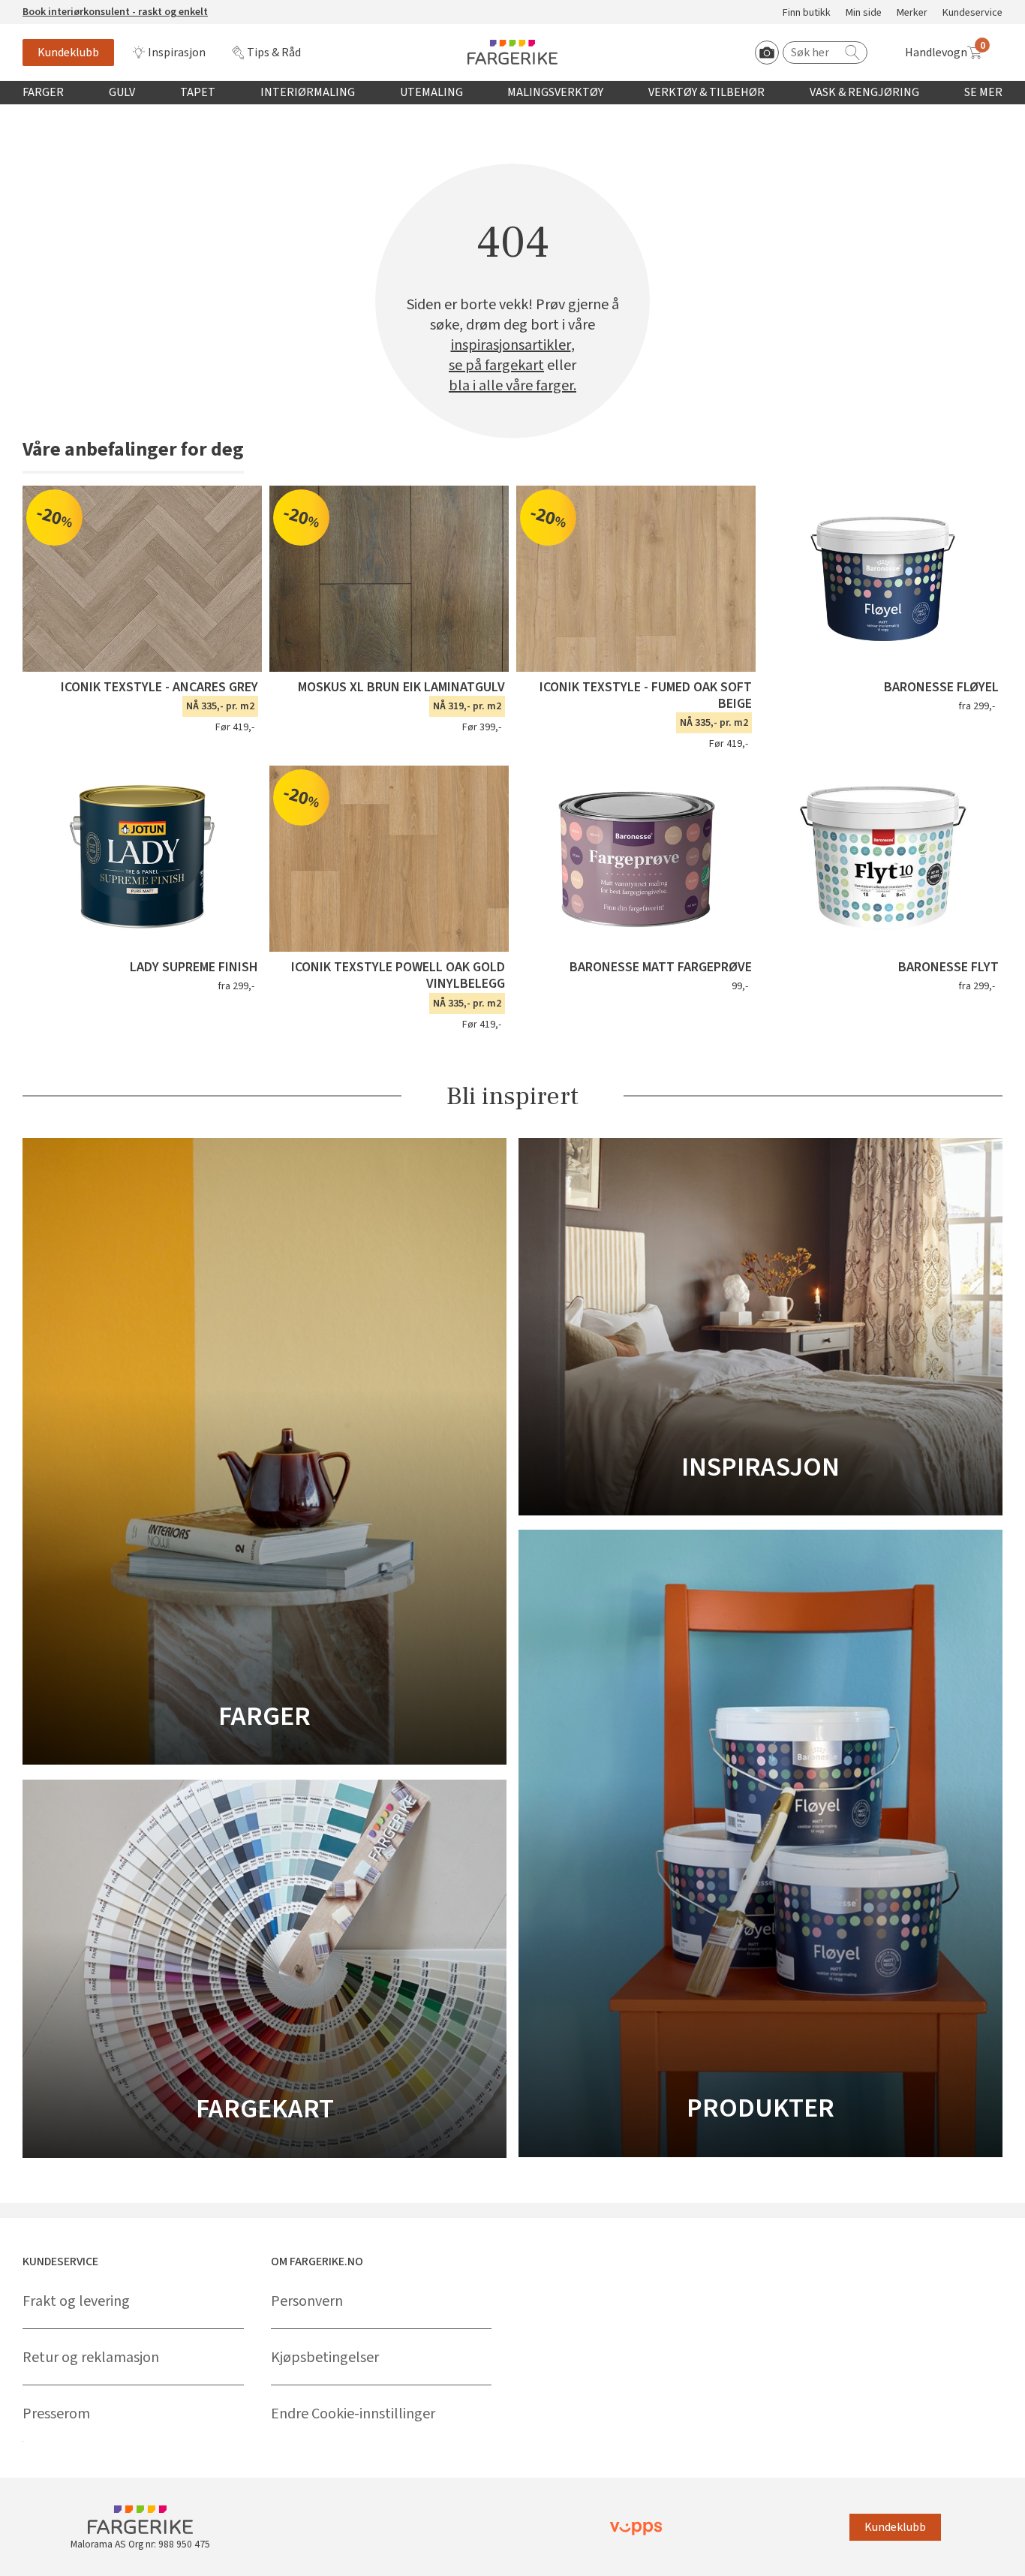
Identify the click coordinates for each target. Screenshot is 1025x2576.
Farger (43, 92)
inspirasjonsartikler (511, 346)
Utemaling (431, 92)
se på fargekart (496, 366)
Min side (864, 13)
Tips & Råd (274, 53)
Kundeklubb (68, 53)
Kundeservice (972, 13)
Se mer (983, 92)
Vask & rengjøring (864, 92)
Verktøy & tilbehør (706, 92)
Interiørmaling (308, 92)
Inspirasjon (177, 53)
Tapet (198, 92)
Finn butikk (807, 13)
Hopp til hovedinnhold (58, 8)
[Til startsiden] (512, 52)
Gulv (122, 92)
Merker (912, 13)
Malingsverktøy (555, 92)
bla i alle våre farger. (512, 386)
